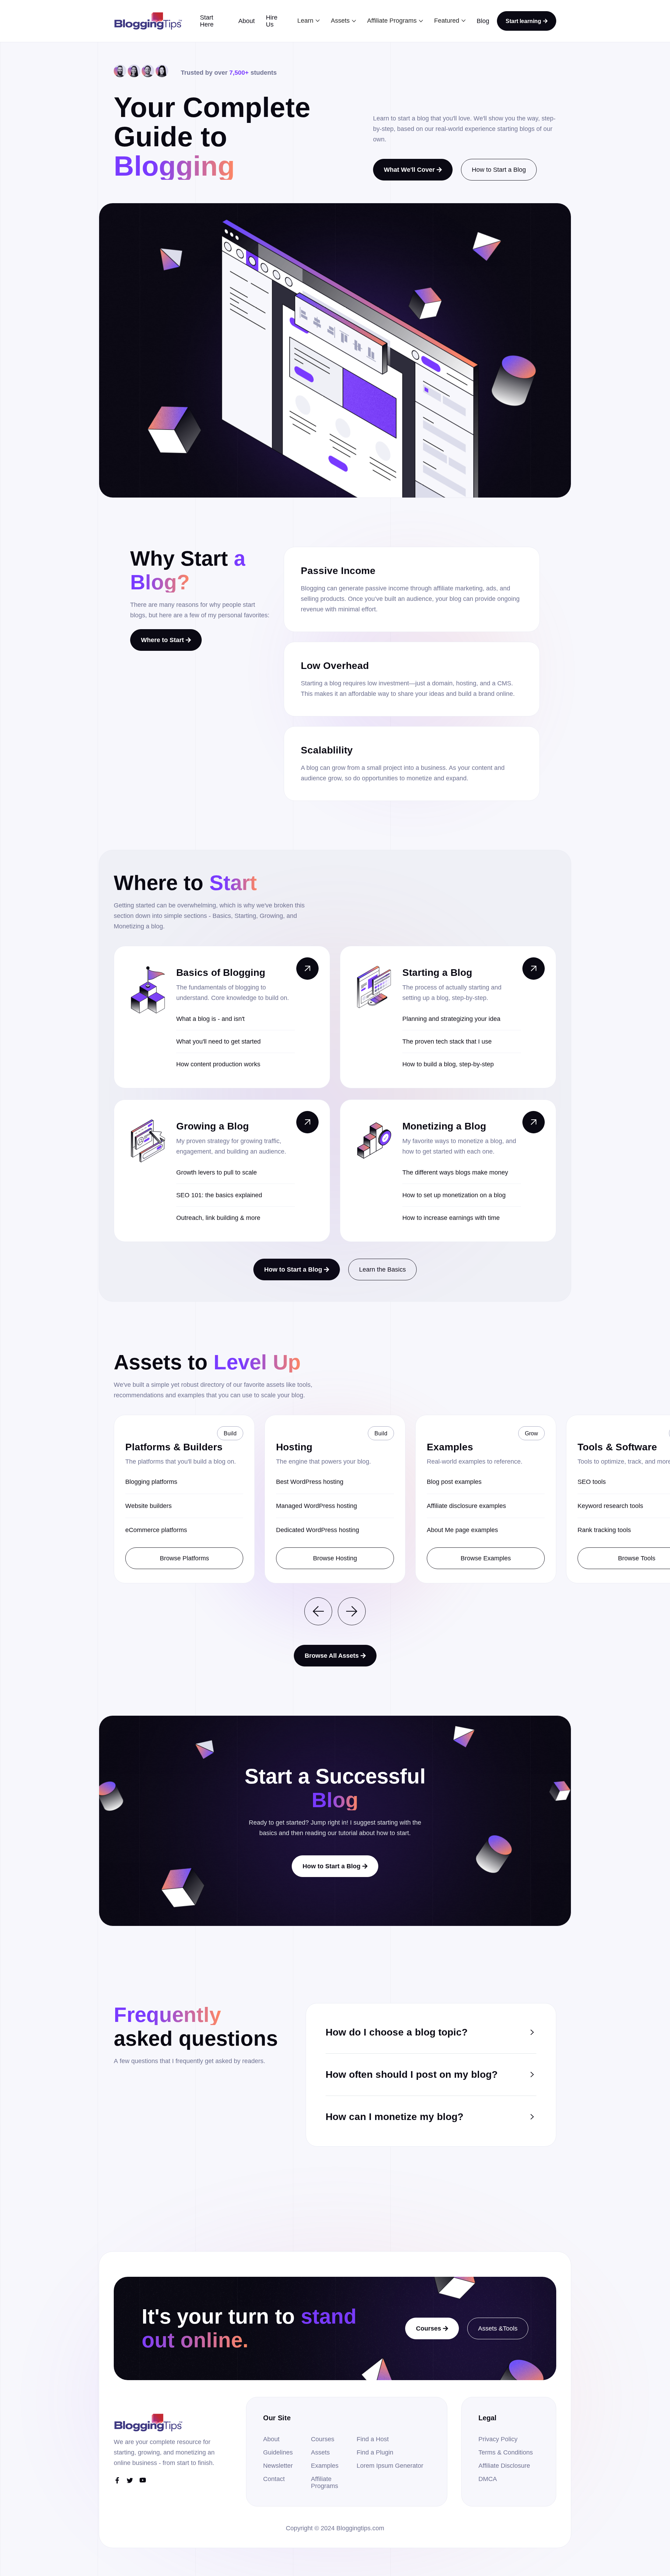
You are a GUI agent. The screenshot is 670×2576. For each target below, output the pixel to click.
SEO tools (592, 1482)
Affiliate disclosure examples (466, 1506)
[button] (308, 21)
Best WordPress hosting (310, 1482)
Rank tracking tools (604, 1530)
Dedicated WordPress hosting (318, 1530)
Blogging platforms (151, 1482)
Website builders (148, 1506)
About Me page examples (462, 1530)
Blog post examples (454, 1482)
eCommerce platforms (156, 1530)
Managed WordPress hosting (317, 1506)
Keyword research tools (610, 1506)
